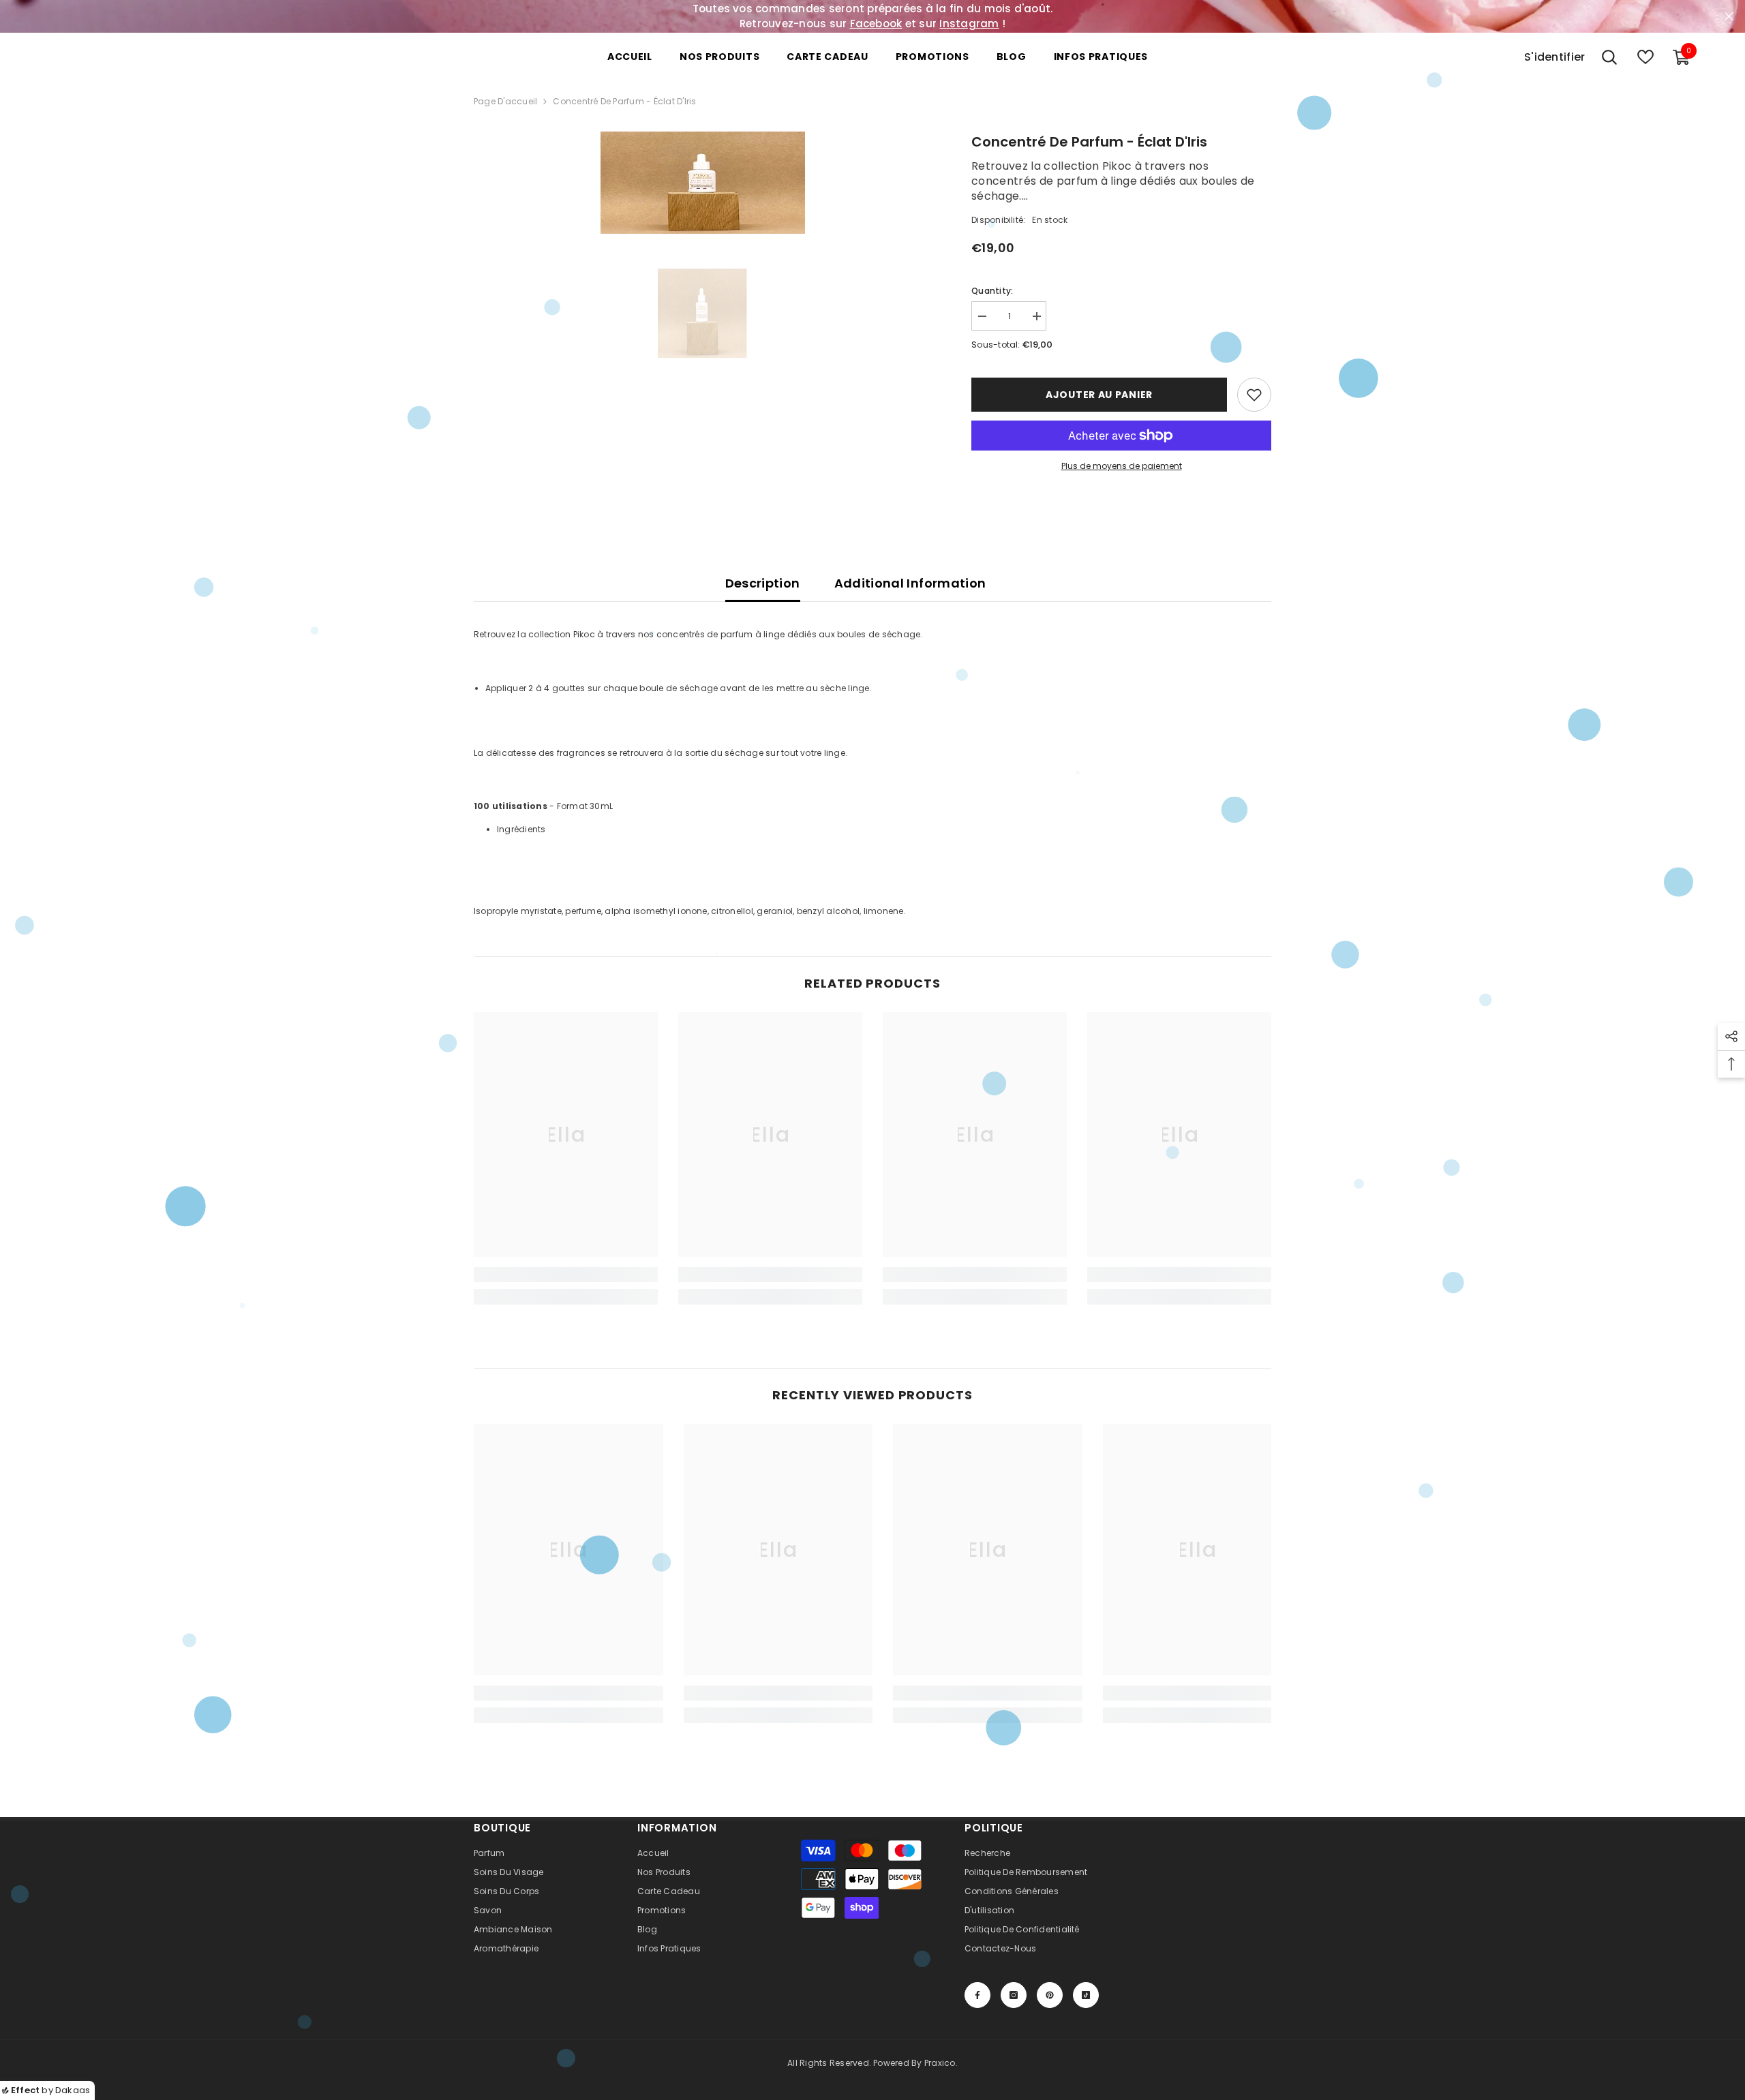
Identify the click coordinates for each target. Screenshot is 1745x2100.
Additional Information (910, 583)
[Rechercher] (1609, 57)
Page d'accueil (505, 101)
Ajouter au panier (1099, 395)
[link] (566, 1275)
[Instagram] (1014, 1995)
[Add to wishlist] (1254, 395)
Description (763, 583)
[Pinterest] (1050, 1995)
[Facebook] (977, 1995)
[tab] (884, 830)
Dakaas (73, 2090)
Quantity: (992, 291)
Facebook (876, 24)
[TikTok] (1086, 1995)
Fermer (1729, 17)
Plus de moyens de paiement (1122, 466)
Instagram (969, 24)
